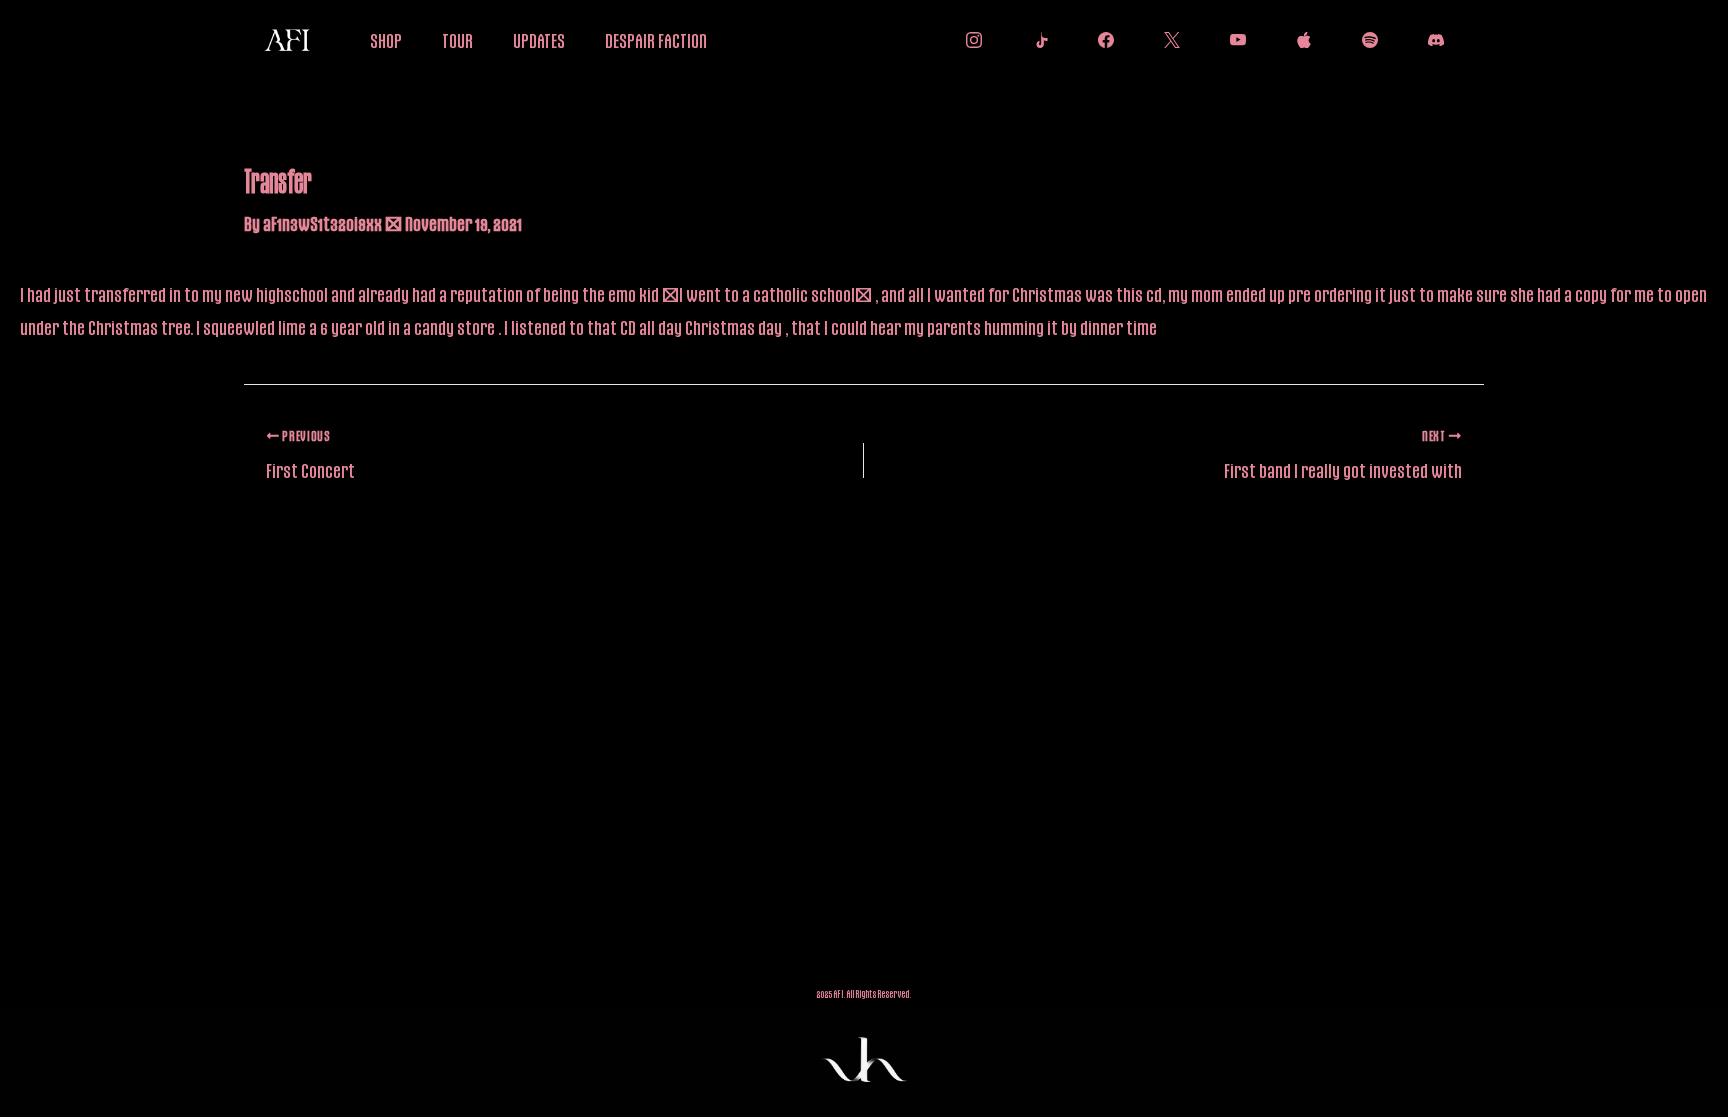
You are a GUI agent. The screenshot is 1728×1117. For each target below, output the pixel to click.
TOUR (457, 40)
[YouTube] (1233, 40)
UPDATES (539, 40)
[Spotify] (1365, 40)
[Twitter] (1167, 40)
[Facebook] (1101, 40)
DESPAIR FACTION (656, 40)
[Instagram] (969, 40)
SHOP (386, 40)
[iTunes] (1299, 40)
